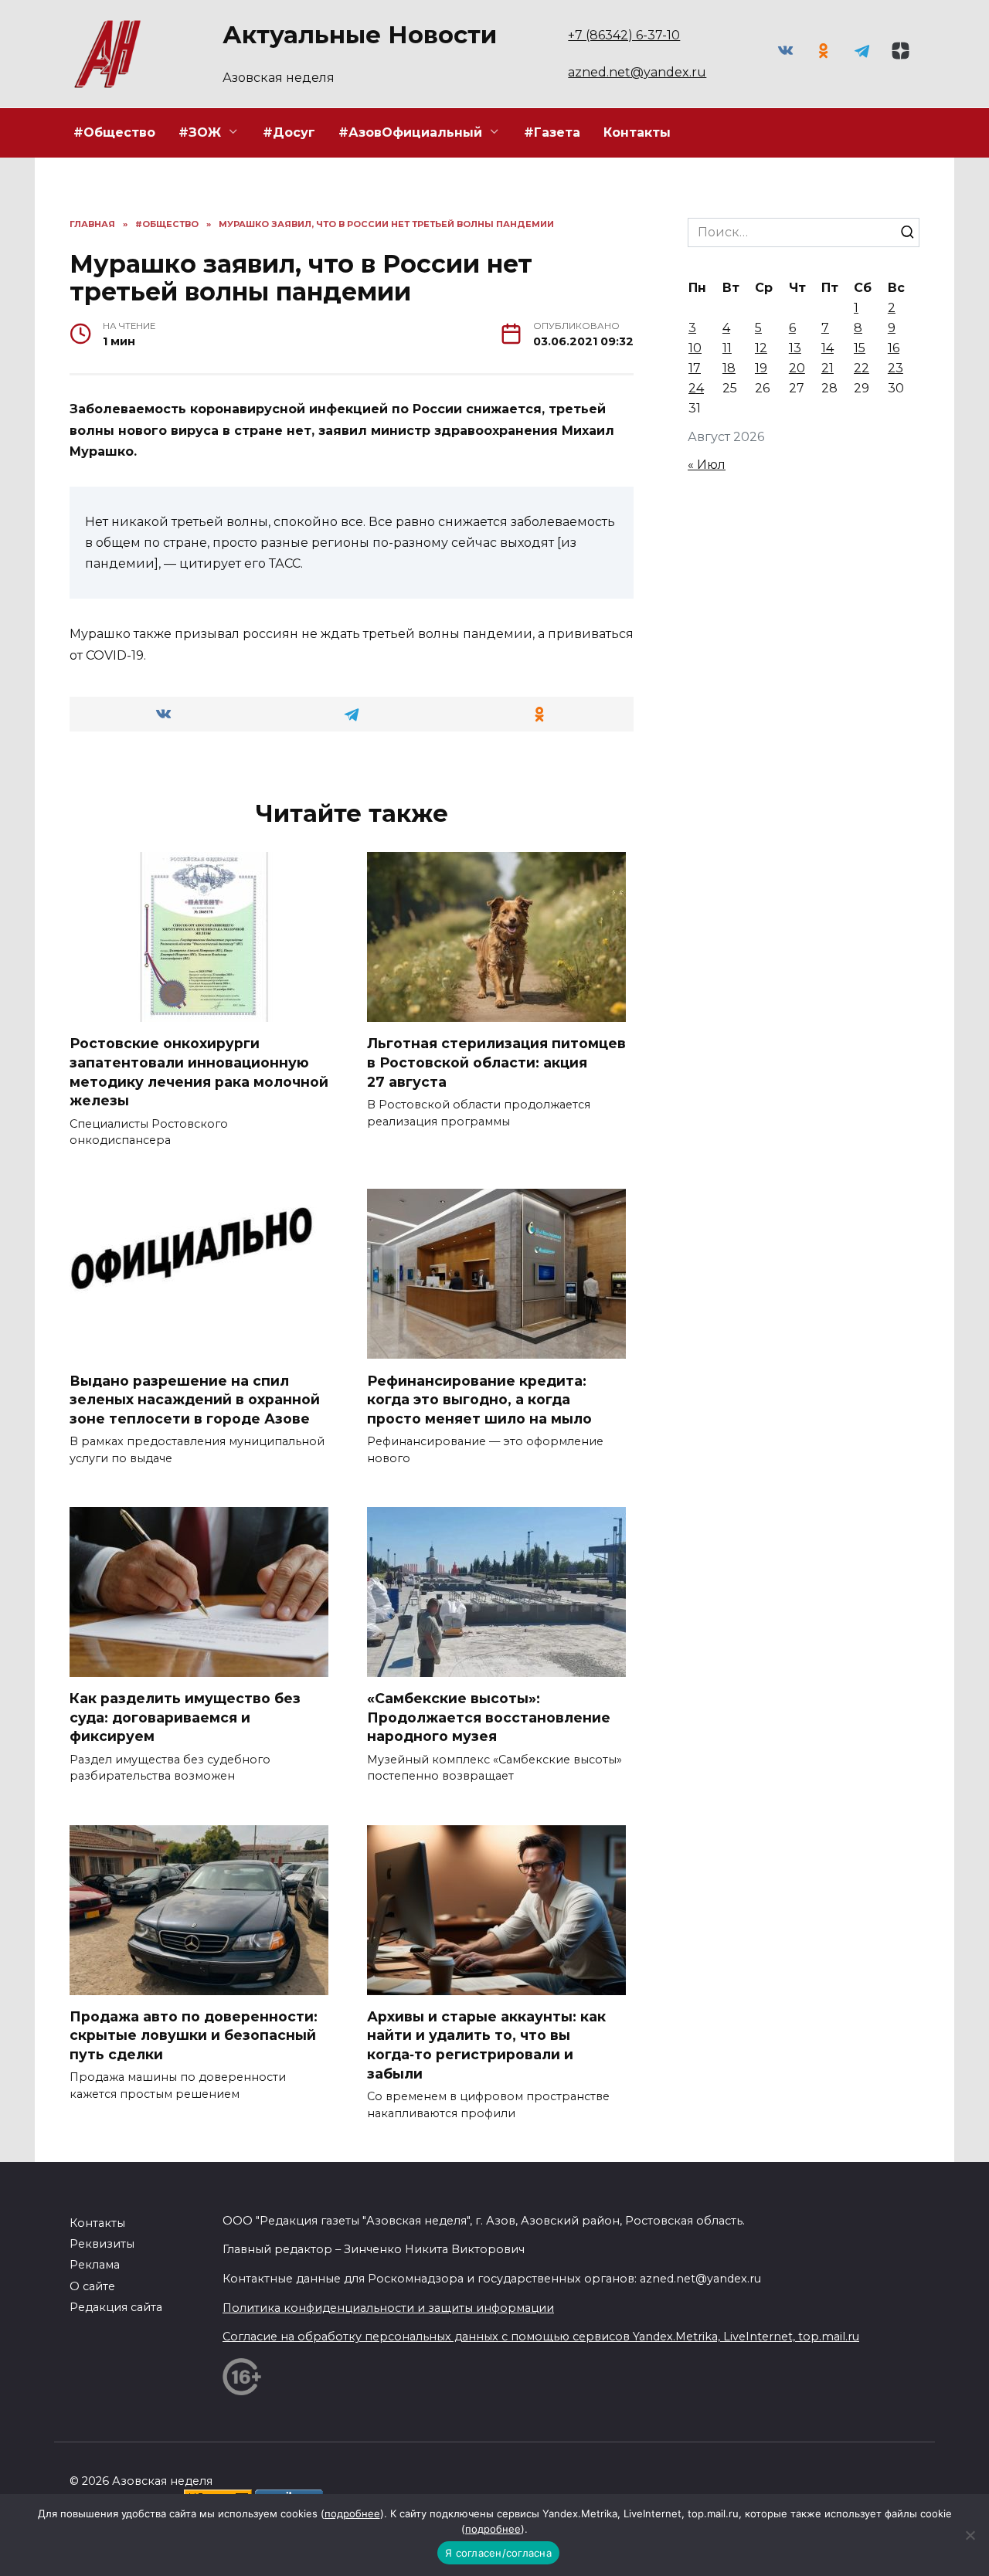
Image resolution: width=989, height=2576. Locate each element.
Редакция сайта (116, 2307)
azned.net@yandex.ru (637, 72)
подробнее (352, 2513)
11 (727, 348)
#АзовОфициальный (410, 132)
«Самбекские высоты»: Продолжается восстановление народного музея (489, 1717)
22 (862, 368)
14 (828, 348)
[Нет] (970, 2535)
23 (896, 368)
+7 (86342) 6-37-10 (624, 35)
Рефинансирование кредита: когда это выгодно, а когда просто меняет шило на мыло (479, 1399)
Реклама (95, 2265)
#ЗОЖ (200, 132)
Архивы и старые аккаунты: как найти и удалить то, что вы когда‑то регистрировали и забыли (486, 2045)
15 (860, 348)
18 (729, 368)
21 (828, 368)
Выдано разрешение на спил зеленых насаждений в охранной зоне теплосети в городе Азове (195, 1399)
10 (695, 348)
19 (761, 368)
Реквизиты (102, 2244)
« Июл (707, 465)
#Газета (552, 132)
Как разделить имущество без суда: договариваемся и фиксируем (185, 1717)
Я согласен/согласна (498, 2553)
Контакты (637, 132)
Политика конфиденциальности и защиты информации (388, 2308)
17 (695, 368)
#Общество (114, 132)
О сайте (92, 2286)
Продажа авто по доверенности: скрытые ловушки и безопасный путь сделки (194, 2035)
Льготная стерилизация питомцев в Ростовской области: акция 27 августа (496, 1062)
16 (894, 348)
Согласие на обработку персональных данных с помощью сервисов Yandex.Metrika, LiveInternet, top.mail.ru (541, 2337)
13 (795, 348)
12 (761, 348)
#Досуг (289, 132)
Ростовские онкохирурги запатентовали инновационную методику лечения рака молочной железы (199, 1072)
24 (696, 388)
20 (797, 368)
